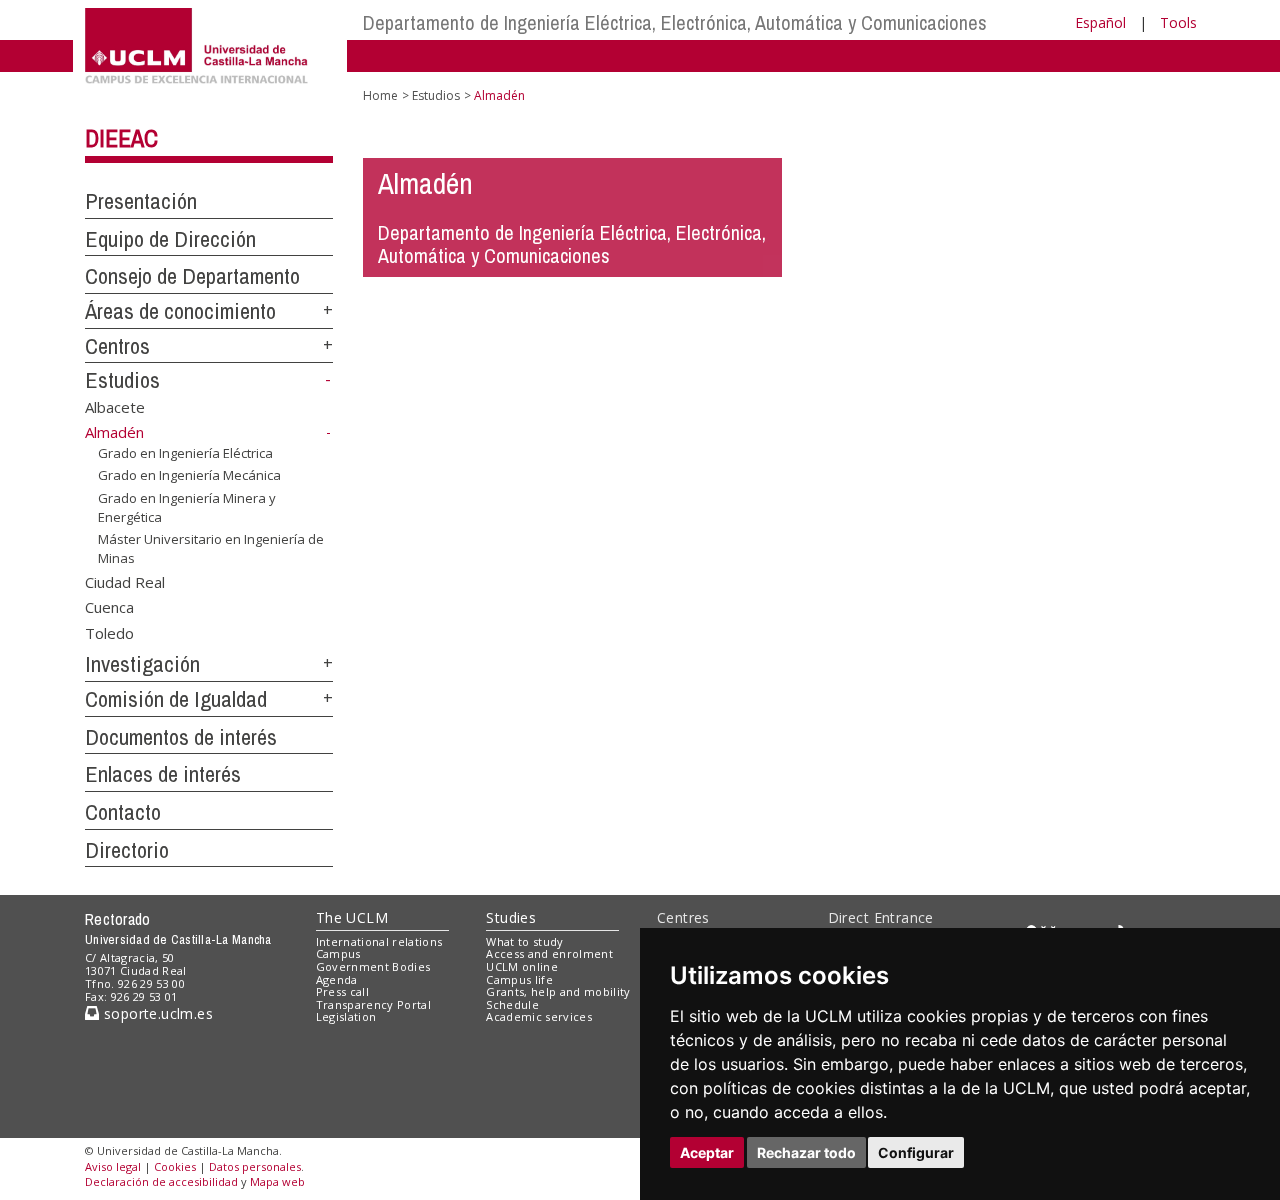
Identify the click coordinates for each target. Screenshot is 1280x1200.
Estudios (122, 380)
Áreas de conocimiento (180, 311)
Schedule (512, 1004)
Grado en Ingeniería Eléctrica (185, 453)
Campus (338, 953)
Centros (117, 346)
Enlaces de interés (163, 774)
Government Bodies (373, 966)
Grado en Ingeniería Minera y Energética (187, 507)
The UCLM (352, 917)
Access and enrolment (549, 953)
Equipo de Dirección (170, 239)
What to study (524, 941)
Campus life (519, 979)
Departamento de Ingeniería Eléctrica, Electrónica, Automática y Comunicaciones (675, 22)
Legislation (346, 1016)
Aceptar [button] (707, 1152)
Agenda (337, 979)
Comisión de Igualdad (176, 699)
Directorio (127, 850)
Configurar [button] (916, 1152)
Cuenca (109, 607)
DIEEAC (121, 138)
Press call (342, 991)
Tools (1178, 22)
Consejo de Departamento (192, 276)
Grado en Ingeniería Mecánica (189, 475)
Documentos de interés (181, 737)
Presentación (141, 201)
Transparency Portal (373, 1004)
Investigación (142, 664)
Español (1100, 22)
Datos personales (255, 1166)
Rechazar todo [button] (806, 1152)
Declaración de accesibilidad (161, 1181)
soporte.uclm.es (156, 1013)
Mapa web (277, 1181)
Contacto (123, 812)
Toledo (109, 632)
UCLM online (522, 966)
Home (380, 95)
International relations (379, 941)
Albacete (115, 407)
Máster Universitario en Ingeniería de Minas (211, 548)
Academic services (539, 1016)
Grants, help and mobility (558, 991)
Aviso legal (113, 1166)
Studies (511, 917)
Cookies (175, 1166)
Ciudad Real (125, 581)
